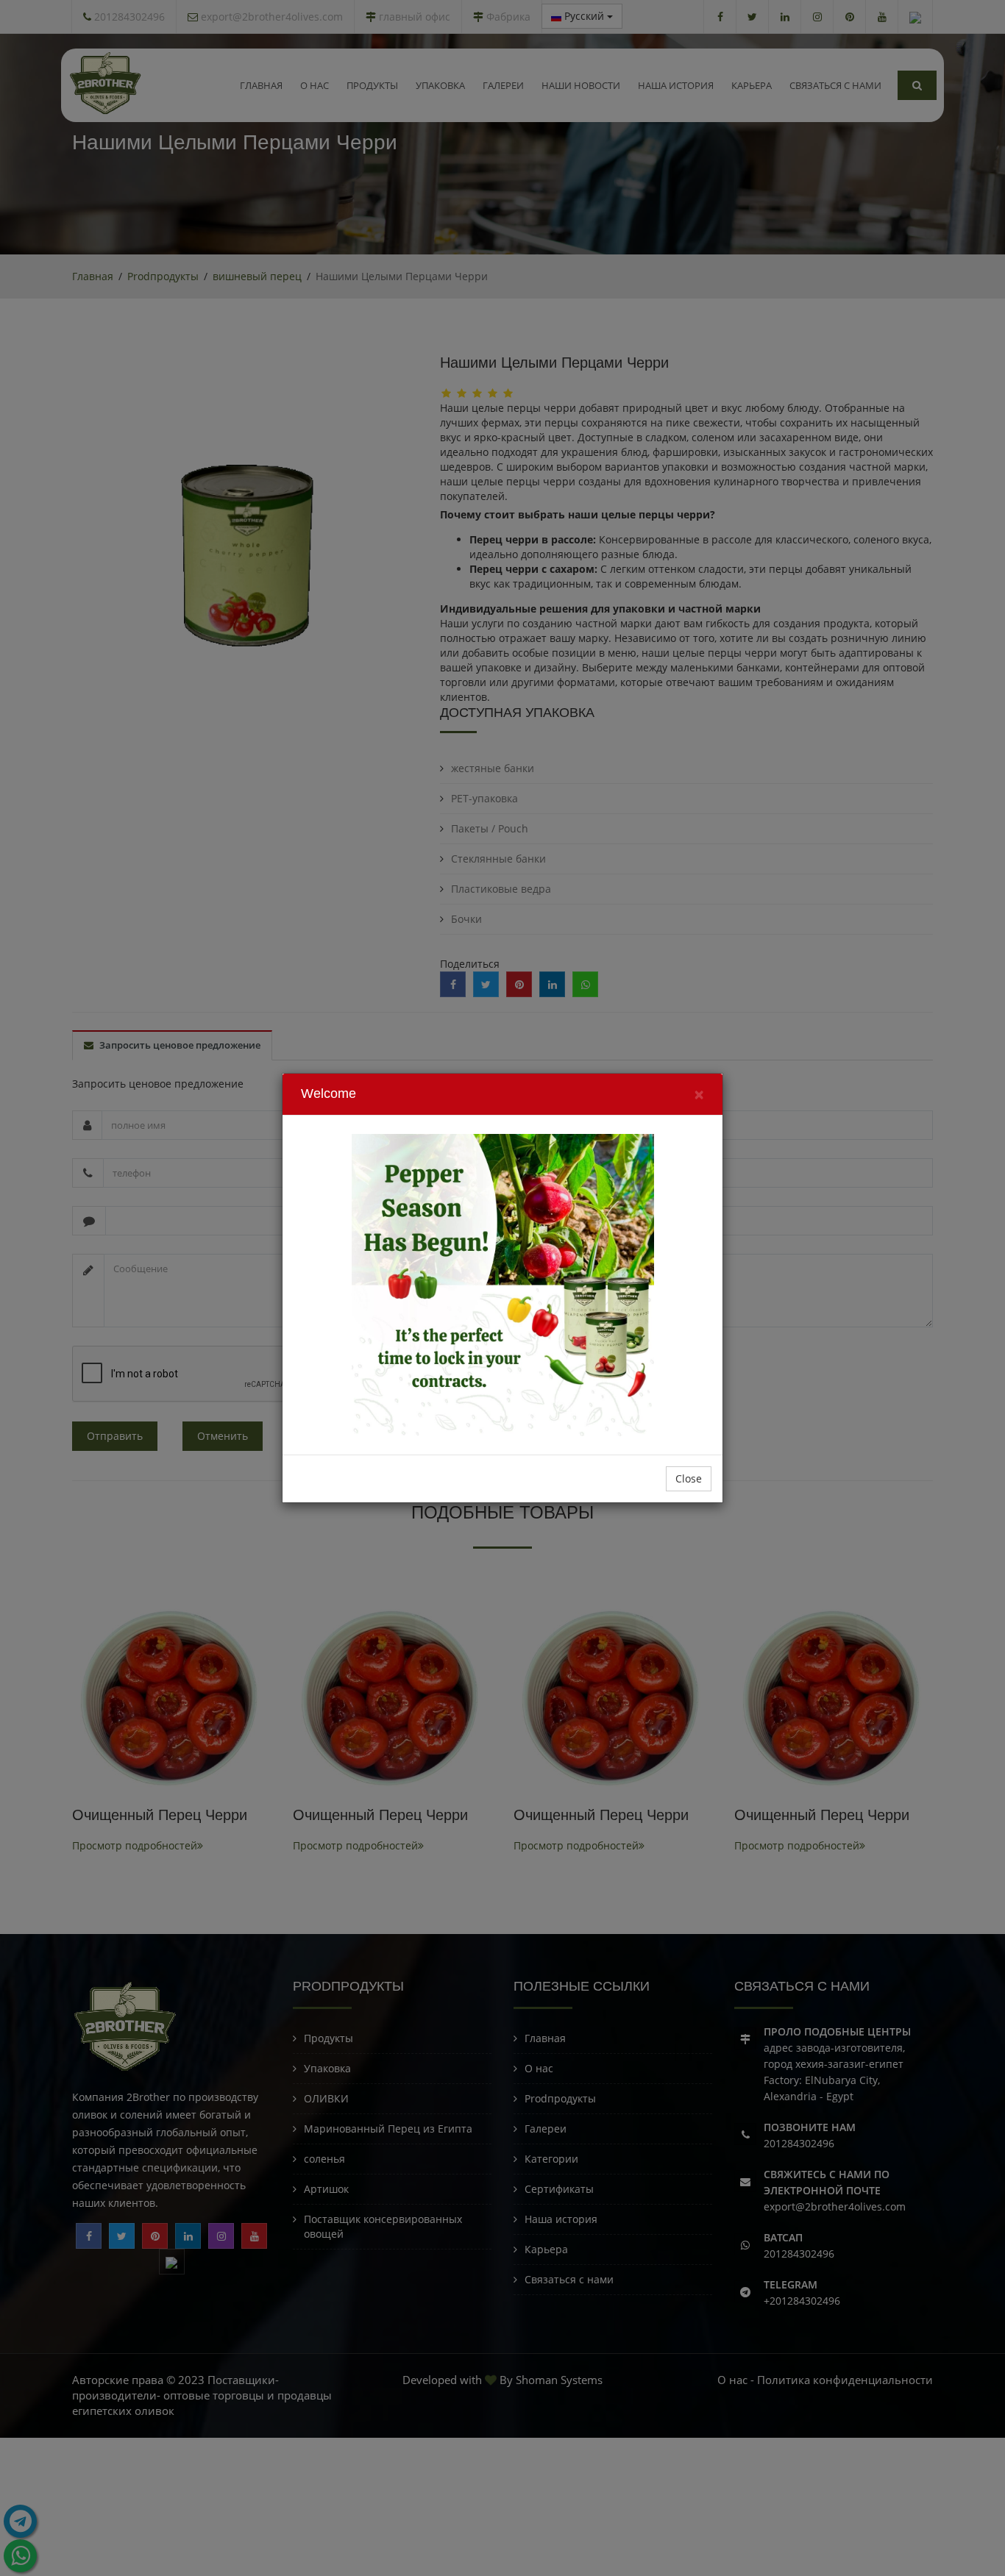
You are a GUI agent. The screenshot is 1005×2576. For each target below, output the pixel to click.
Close (689, 1478)
